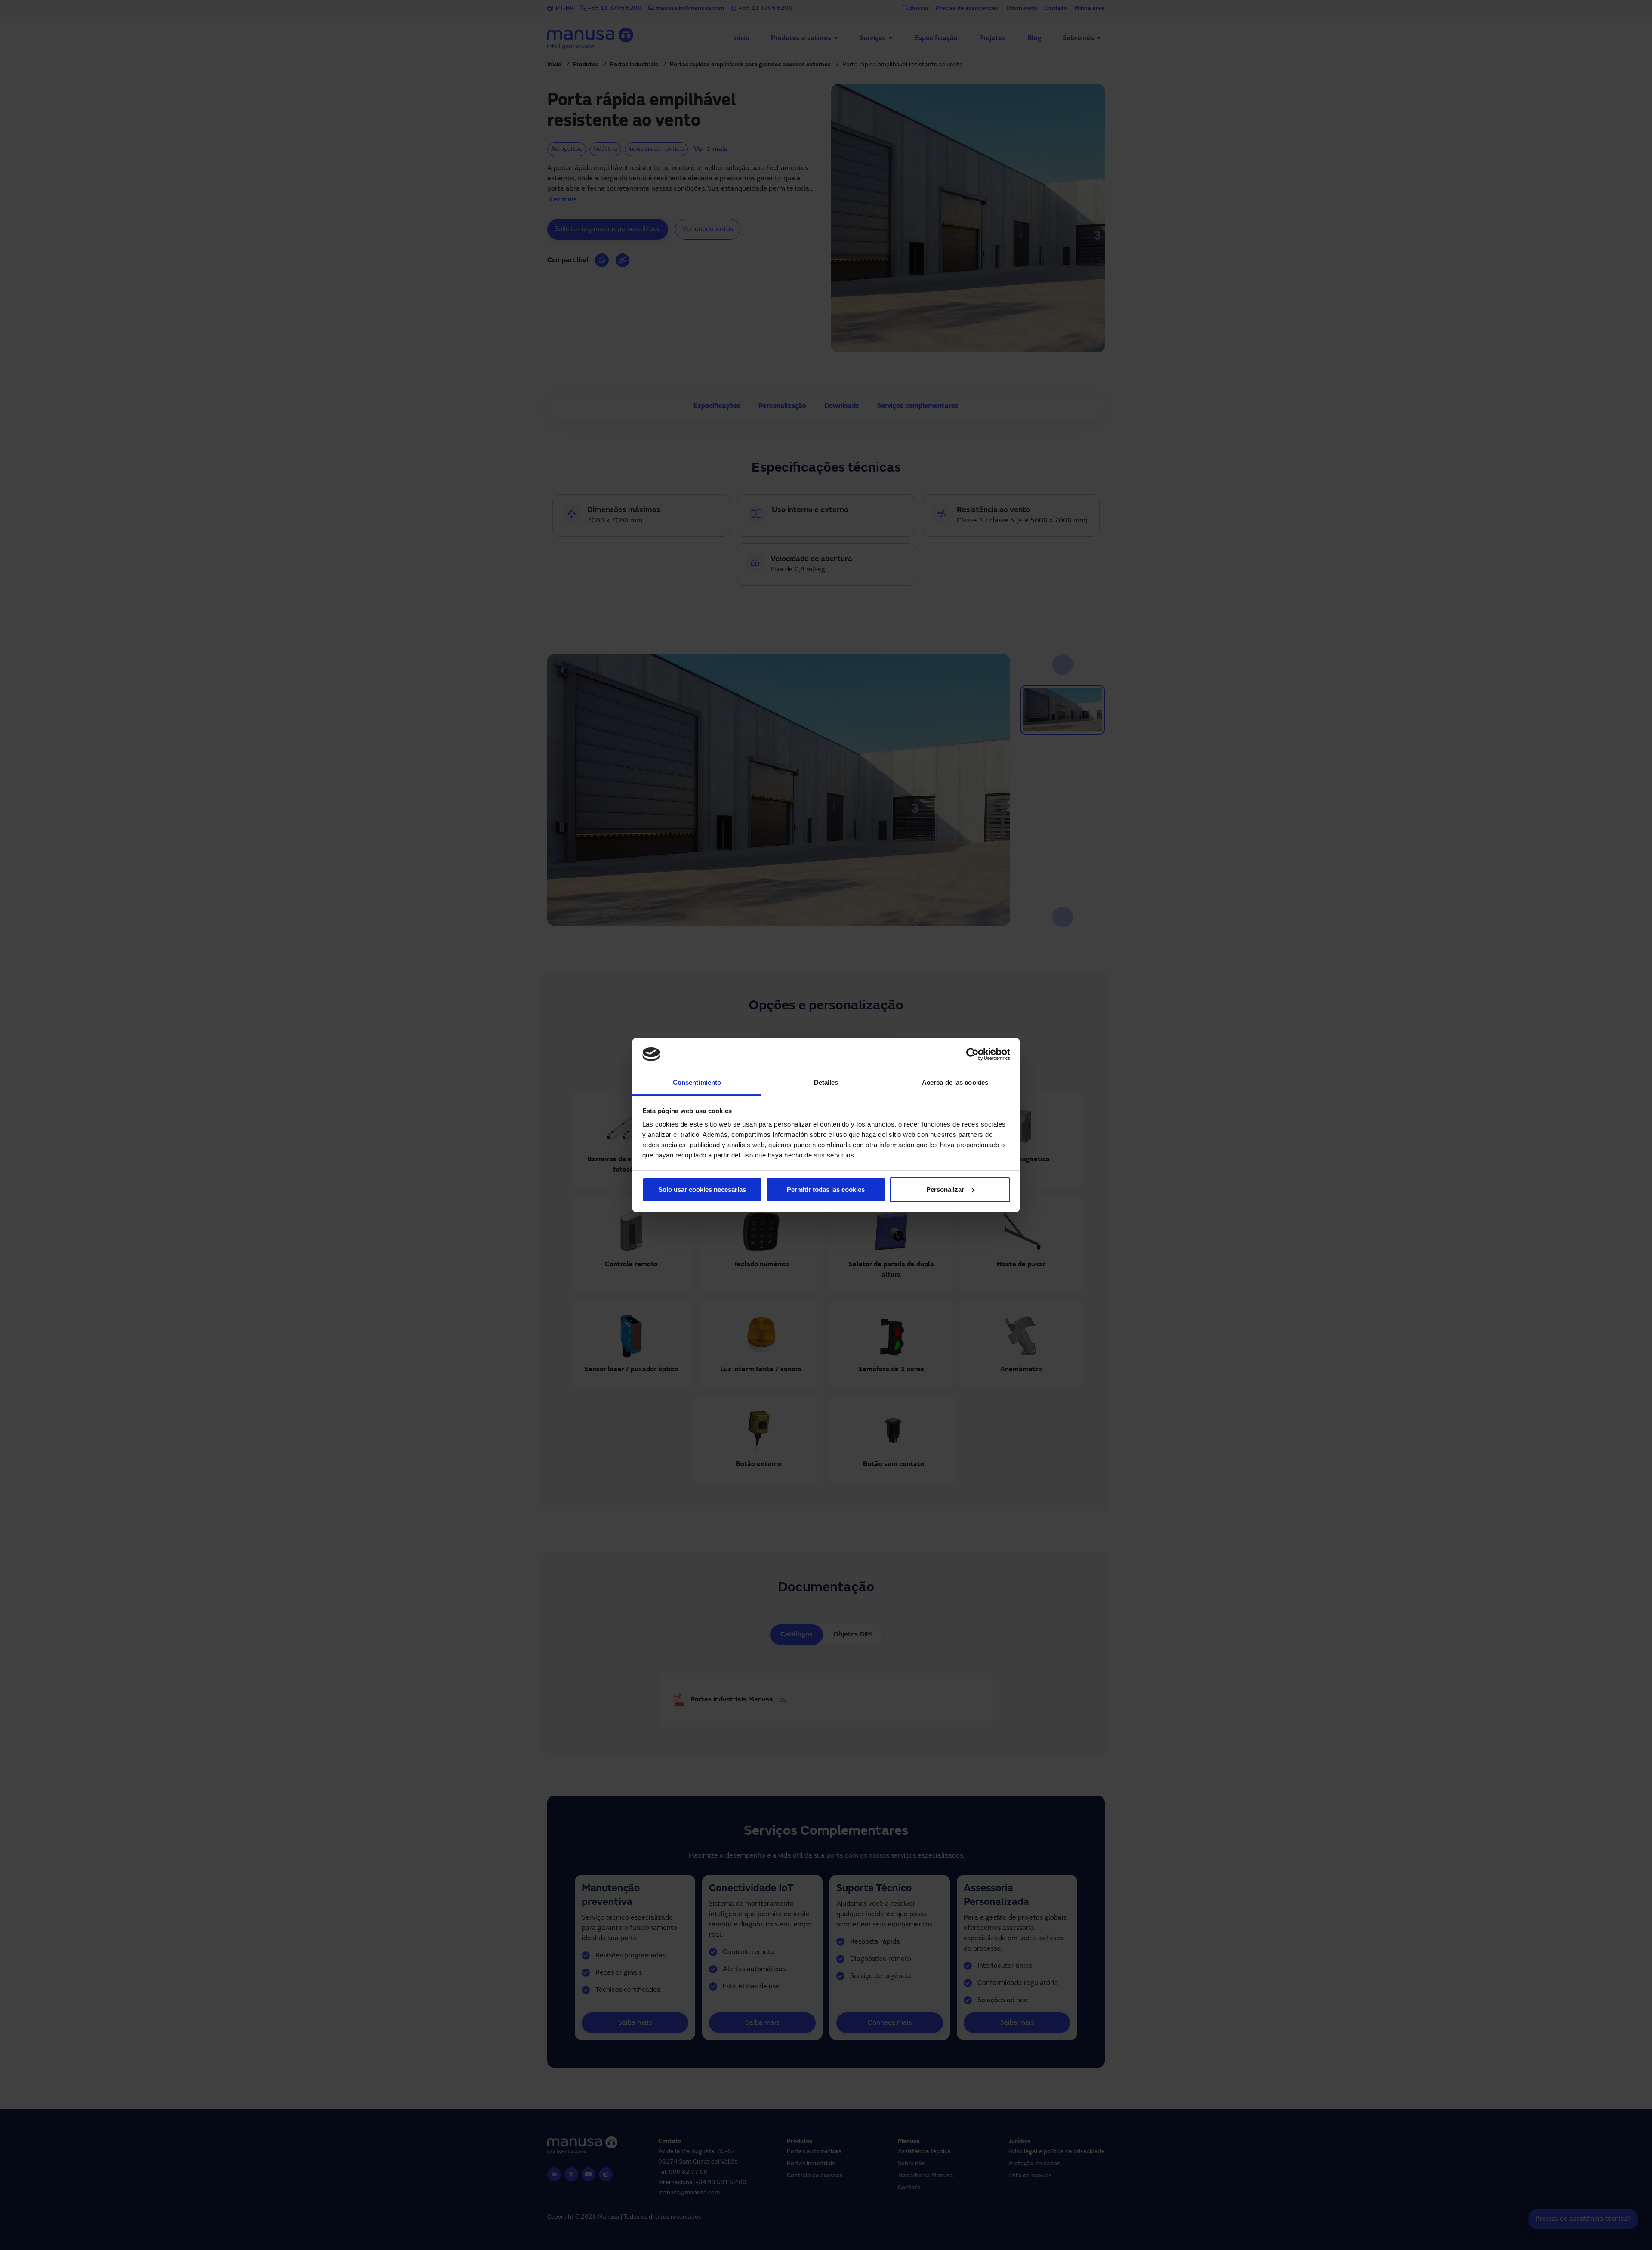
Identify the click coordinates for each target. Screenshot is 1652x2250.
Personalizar (945, 1190)
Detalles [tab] (826, 1082)
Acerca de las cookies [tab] (955, 1082)
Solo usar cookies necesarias (702, 1190)
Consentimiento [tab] (697, 1082)
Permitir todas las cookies (826, 1190)
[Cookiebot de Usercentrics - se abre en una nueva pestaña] (972, 1054)
